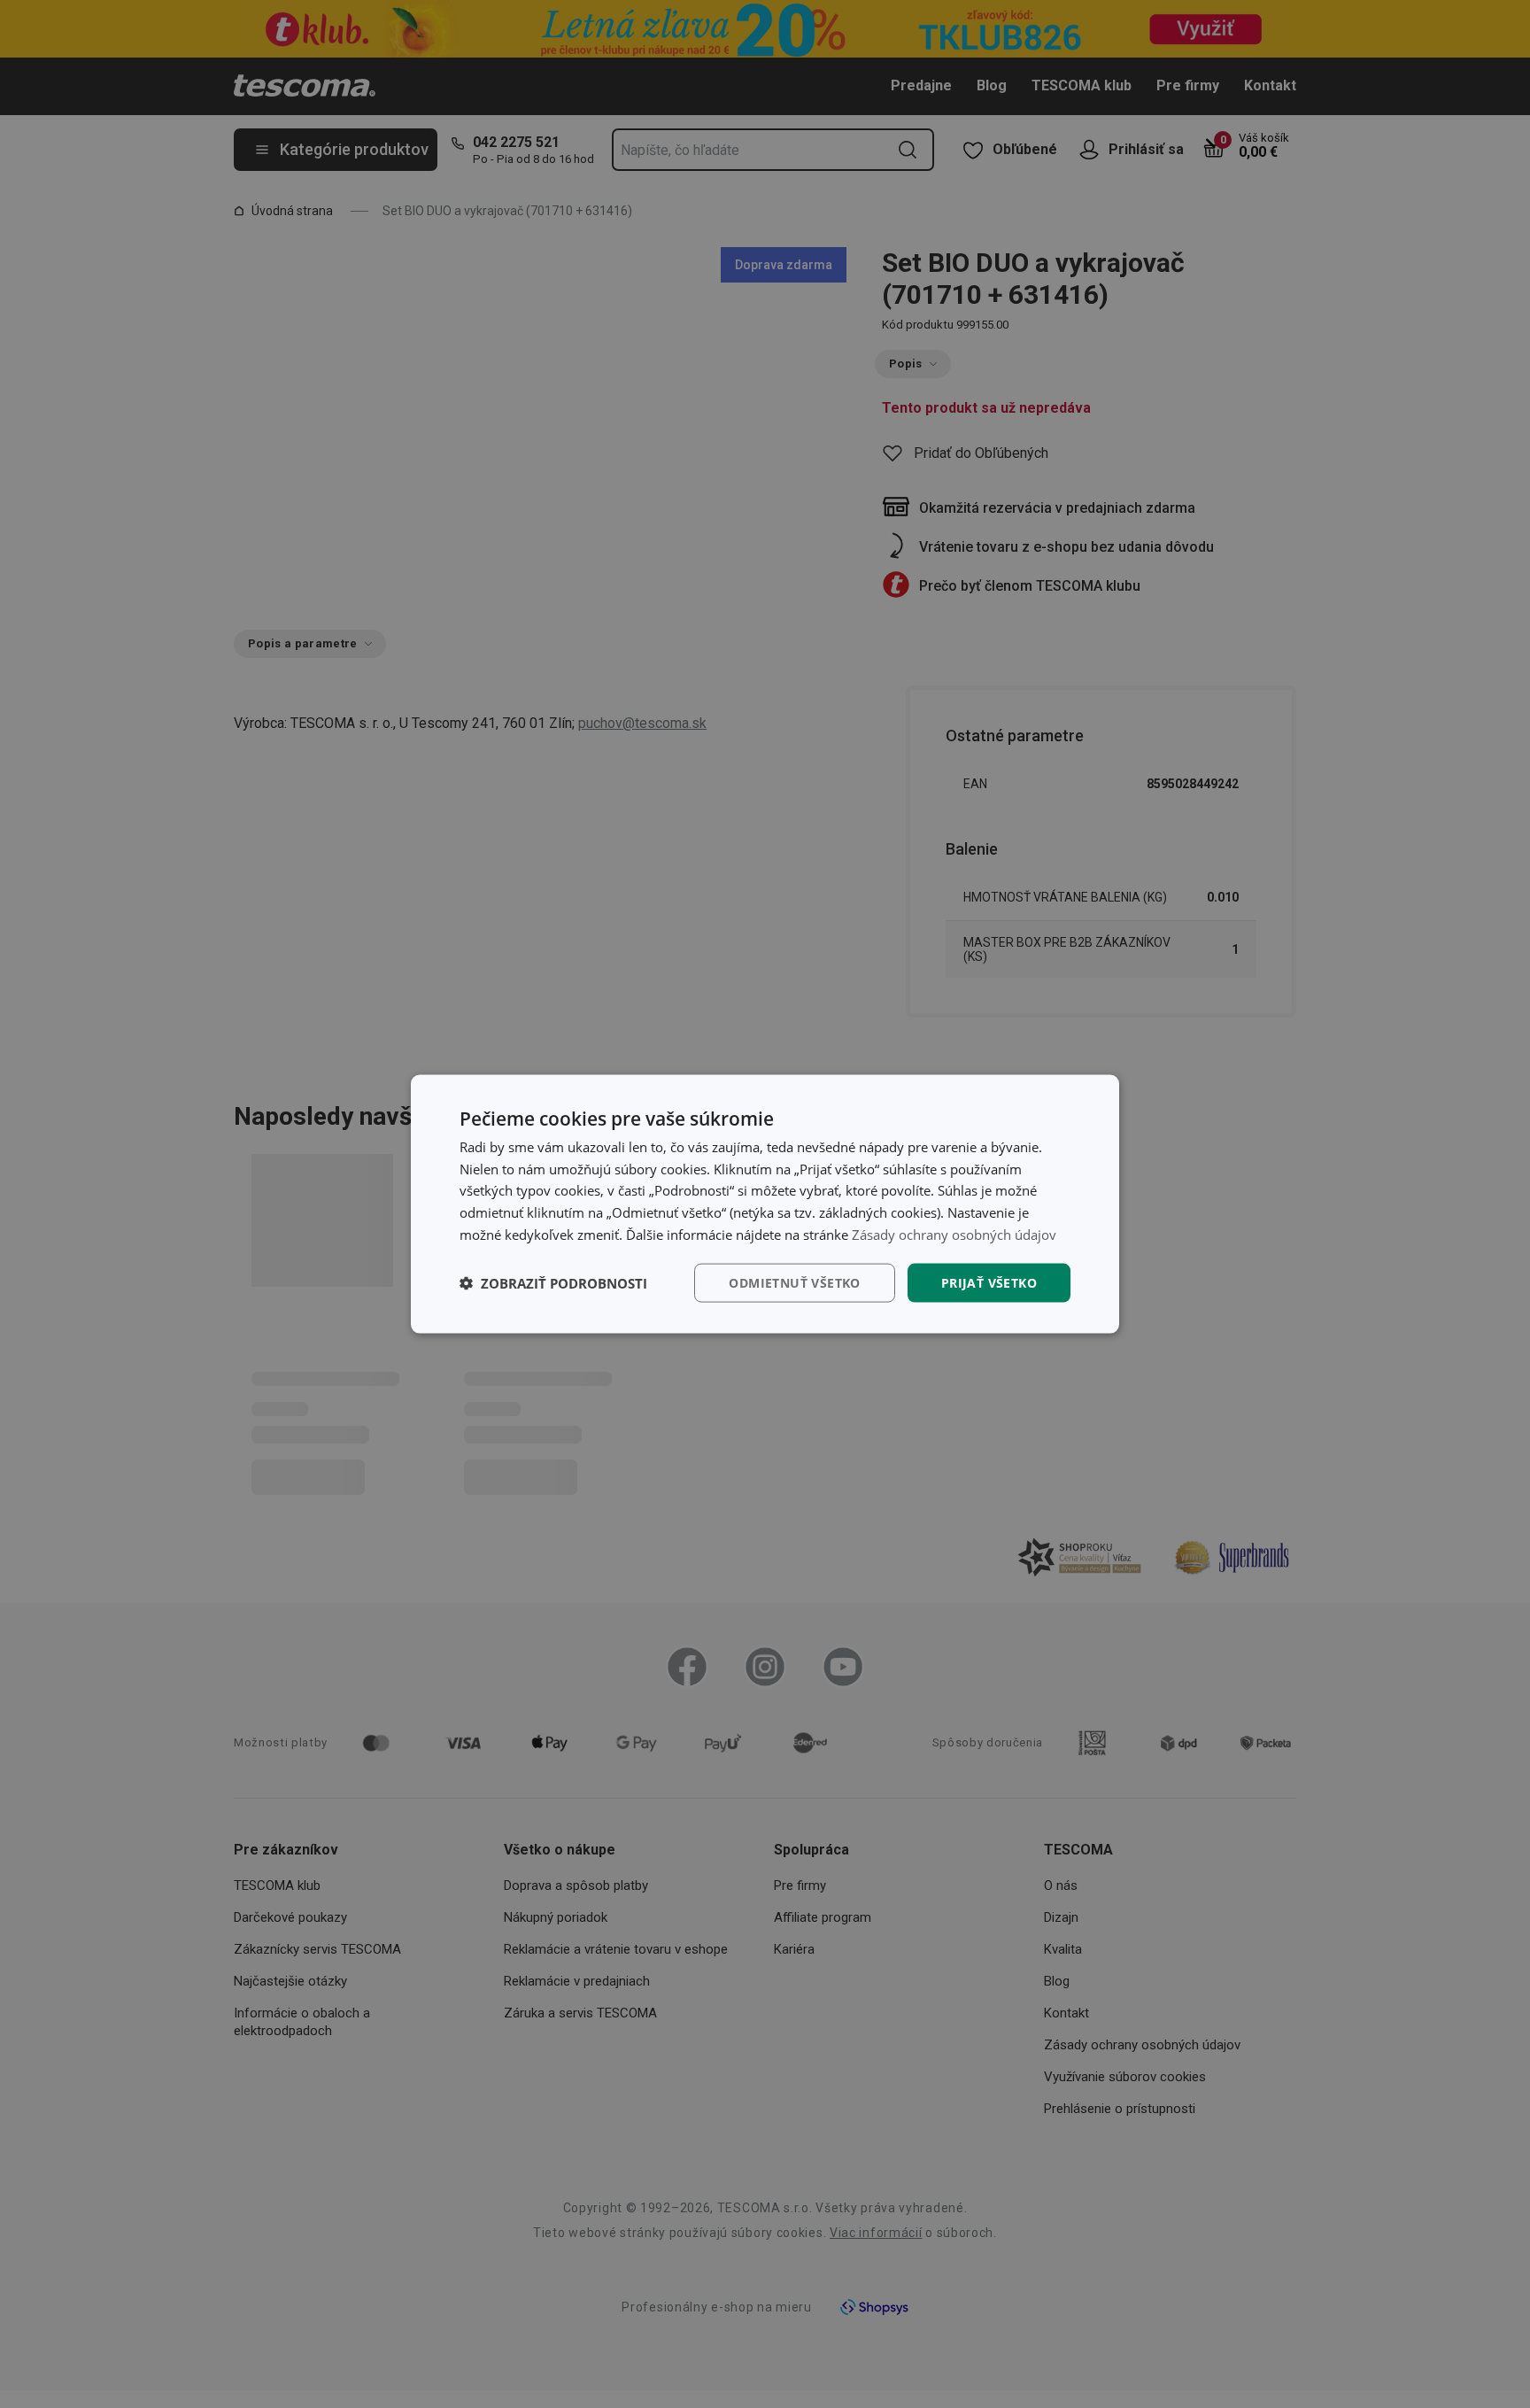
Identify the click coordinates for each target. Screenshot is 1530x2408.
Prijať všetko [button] (989, 1282)
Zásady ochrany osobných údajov (954, 1234)
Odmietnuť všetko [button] (794, 1282)
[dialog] (765, 1204)
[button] (553, 1283)
